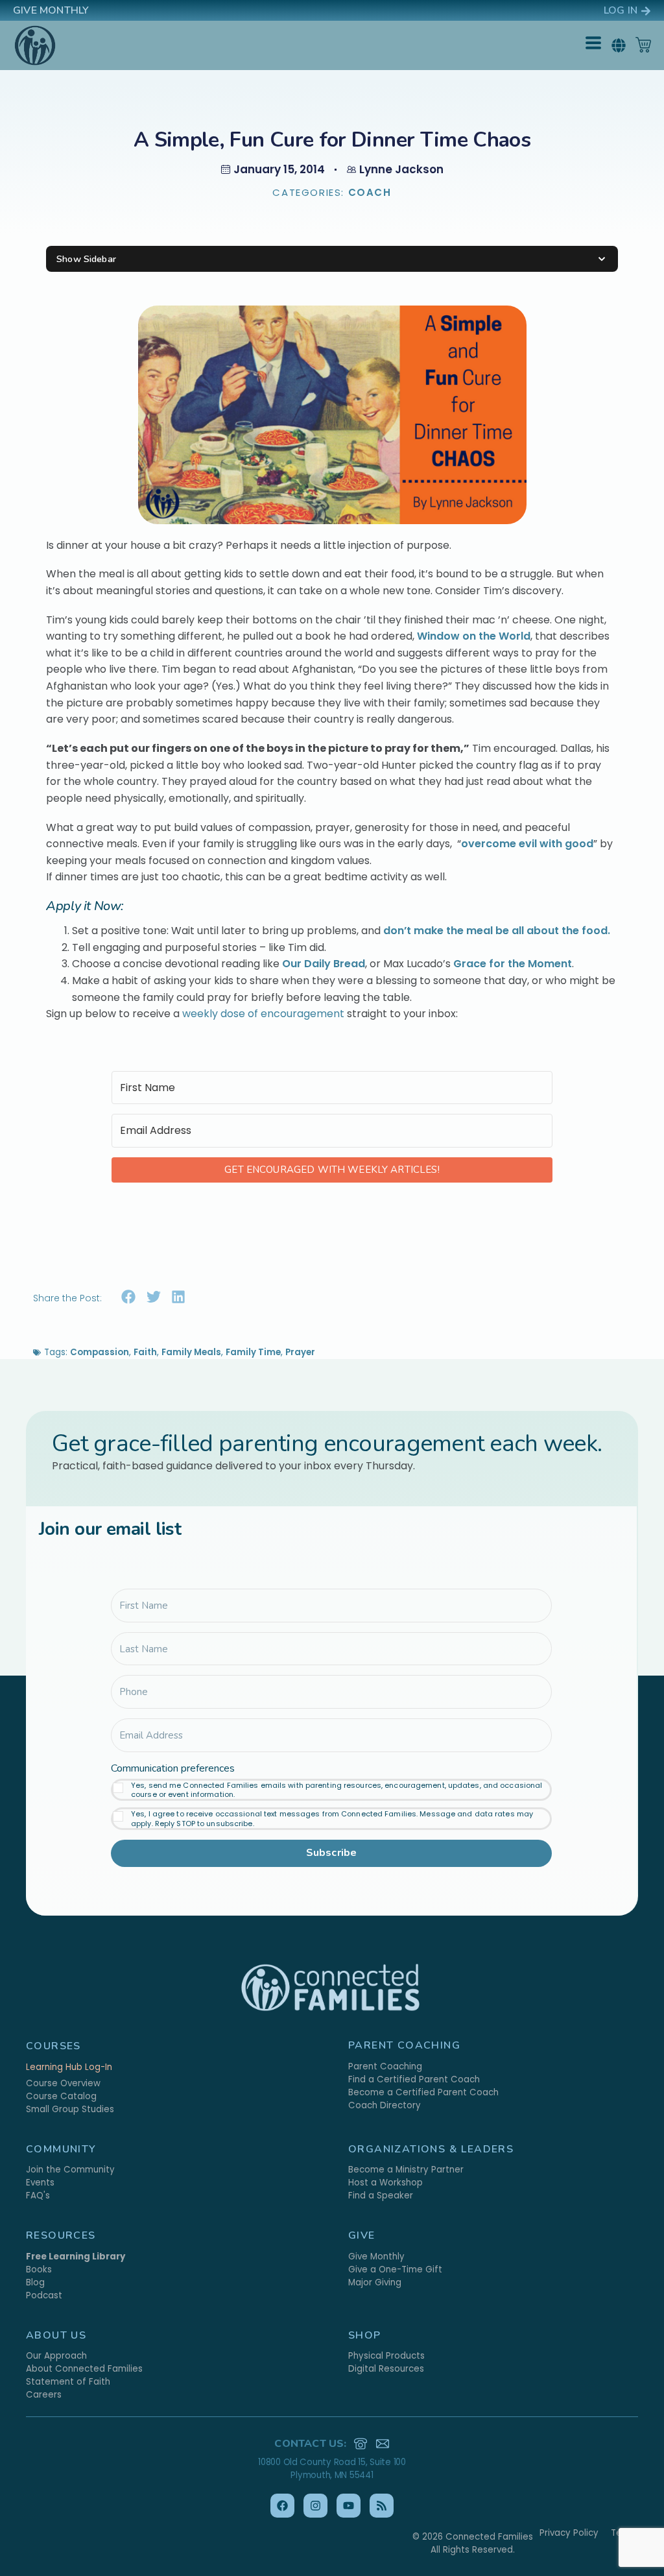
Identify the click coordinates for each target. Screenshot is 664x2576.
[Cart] (643, 45)
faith (145, 1352)
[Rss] (382, 2506)
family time (253, 1352)
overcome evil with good (527, 844)
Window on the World (474, 636)
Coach (370, 192)
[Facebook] (282, 2506)
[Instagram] (315, 2506)
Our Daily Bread (324, 964)
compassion (100, 1352)
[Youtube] (349, 2506)
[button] (618, 45)
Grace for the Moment (513, 964)
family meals (191, 1352)
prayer (300, 1352)
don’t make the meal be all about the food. (498, 931)
